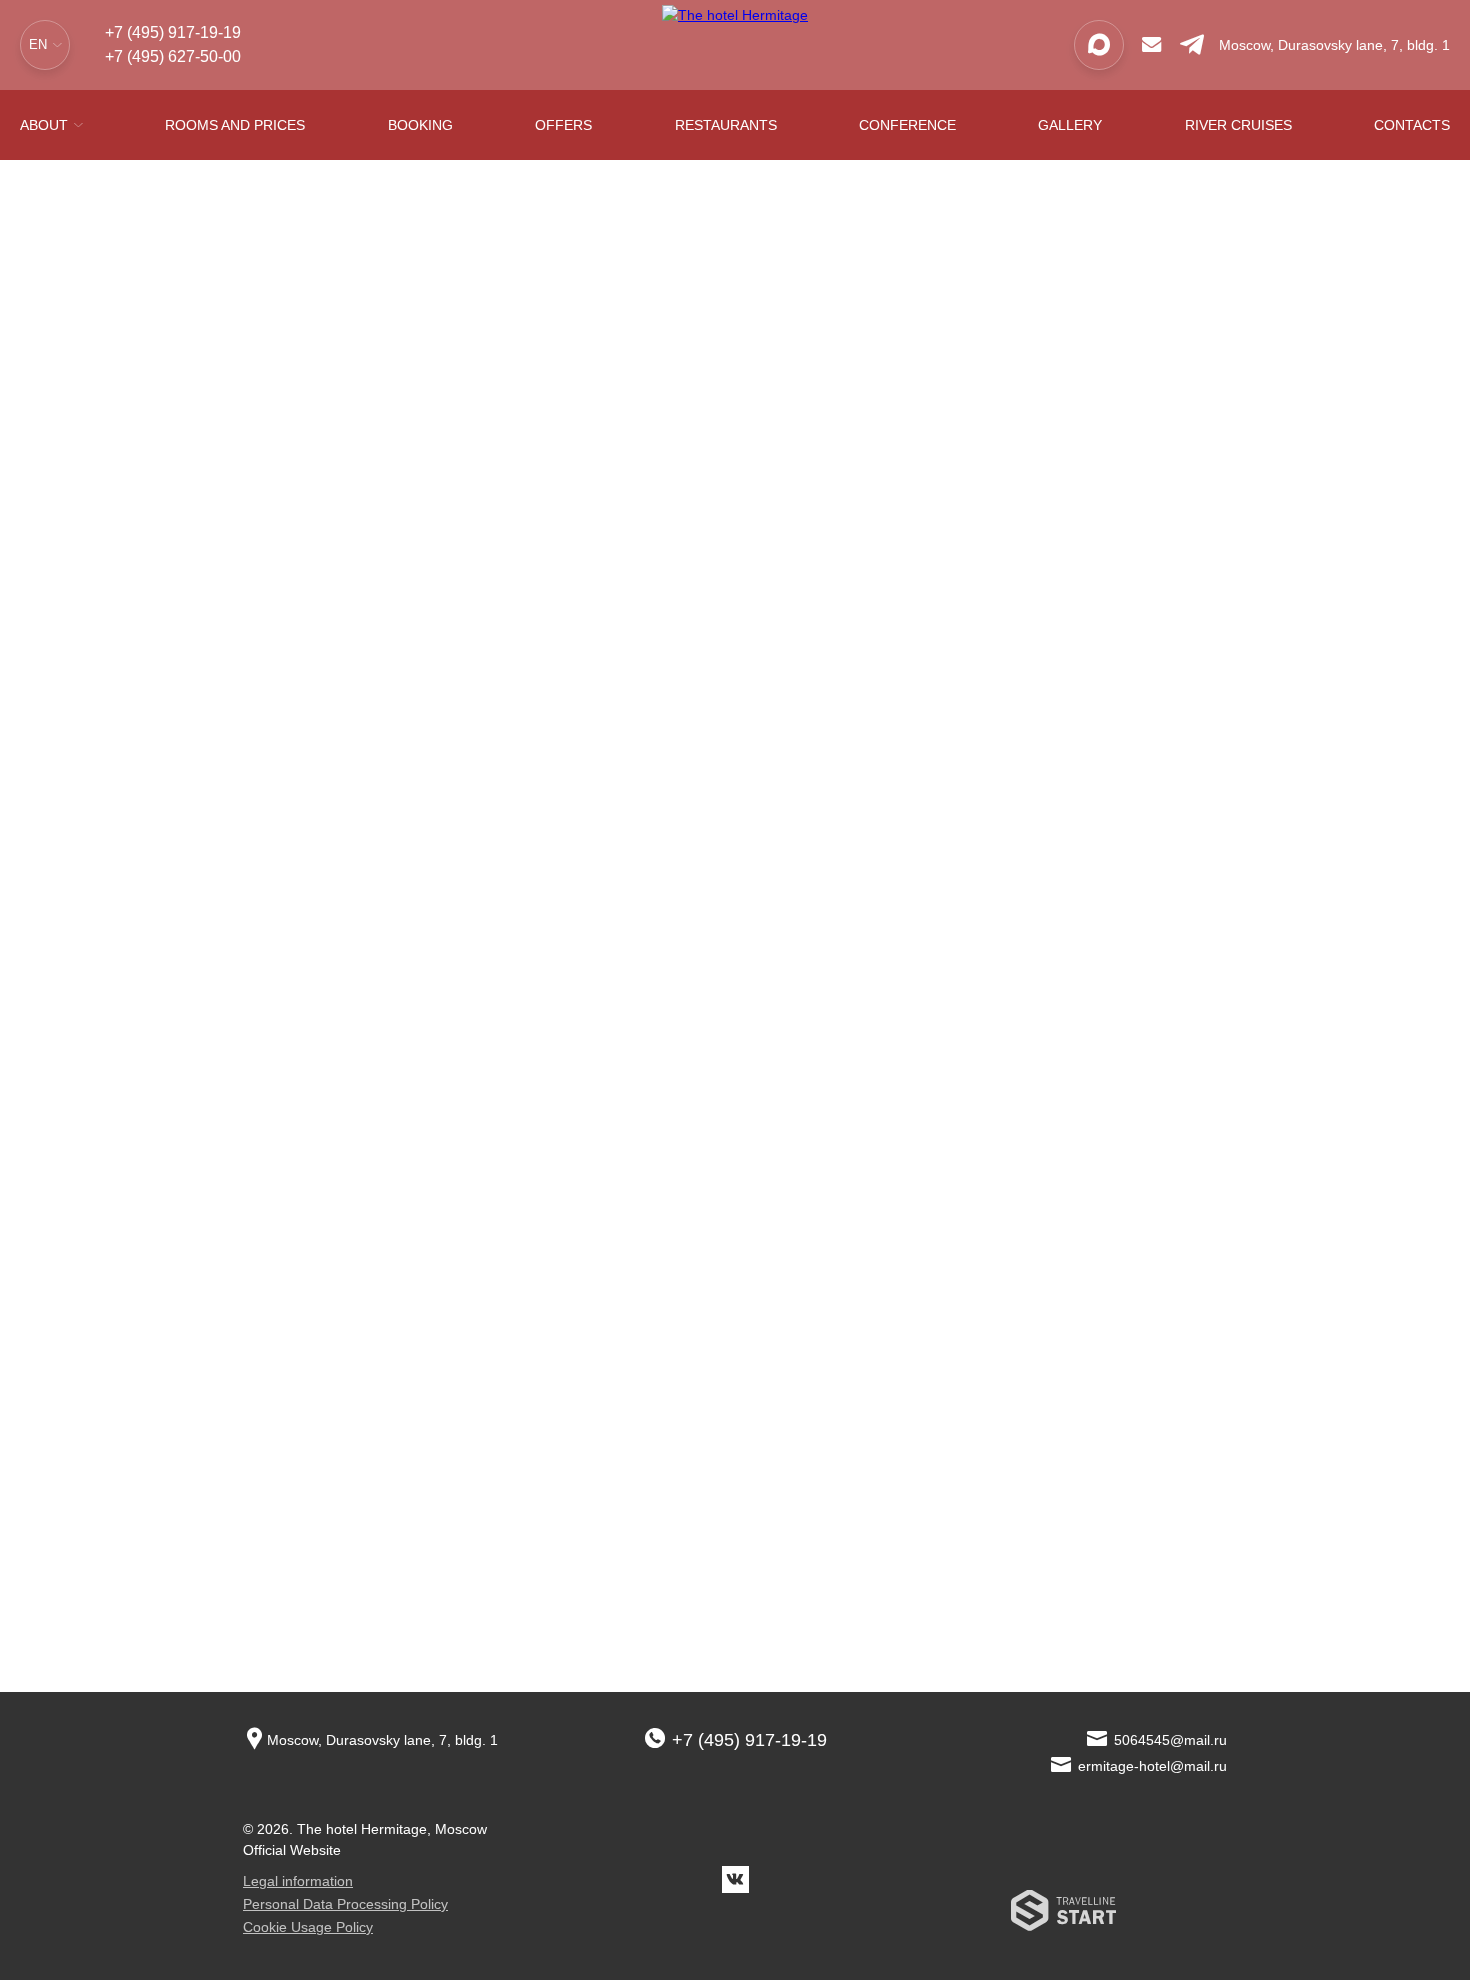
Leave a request (331, 894)
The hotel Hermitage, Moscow (392, 1829)
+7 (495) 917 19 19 (1042, 762)
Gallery (1070, 125)
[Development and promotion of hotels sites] (1063, 1915)
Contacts (1412, 125)
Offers (563, 125)
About (44, 125)
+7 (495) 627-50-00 (173, 56)
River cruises (1238, 125)
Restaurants (726, 125)
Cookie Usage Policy (308, 1927)
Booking (420, 125)
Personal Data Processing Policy (345, 1904)
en (38, 44)
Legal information (298, 1881)
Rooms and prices (235, 125)
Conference (907, 125)
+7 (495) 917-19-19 (173, 32)
